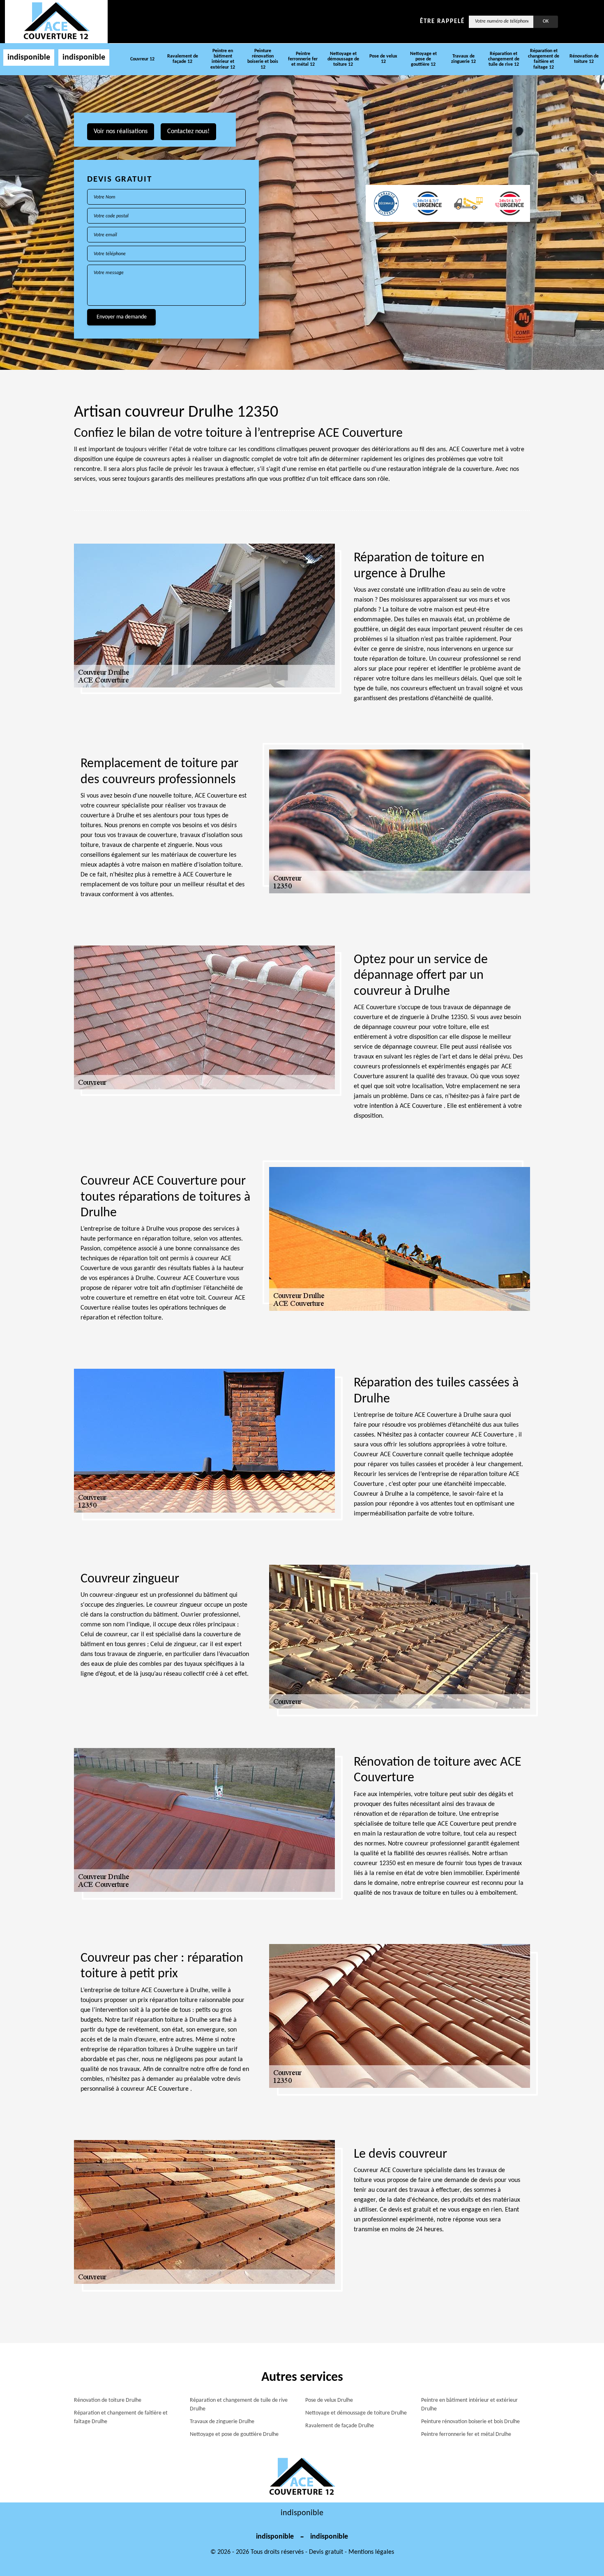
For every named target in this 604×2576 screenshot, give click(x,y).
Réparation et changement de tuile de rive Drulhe (239, 2405)
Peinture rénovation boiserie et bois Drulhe (470, 2422)
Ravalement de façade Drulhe (340, 2426)
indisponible (29, 58)
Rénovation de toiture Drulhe (108, 2400)
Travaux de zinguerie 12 (463, 59)
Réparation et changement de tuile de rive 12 (504, 59)
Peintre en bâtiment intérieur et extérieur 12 (223, 59)
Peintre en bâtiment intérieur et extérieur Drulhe (469, 2405)
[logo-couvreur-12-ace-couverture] (56, 21)
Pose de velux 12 (383, 59)
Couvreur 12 (142, 59)
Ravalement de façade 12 (183, 59)
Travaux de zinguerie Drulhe (222, 2422)
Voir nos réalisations (121, 131)
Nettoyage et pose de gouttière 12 (423, 59)
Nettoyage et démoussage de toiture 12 (343, 59)
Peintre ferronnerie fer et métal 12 (303, 59)
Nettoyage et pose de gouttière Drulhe (234, 2434)
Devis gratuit (326, 2552)
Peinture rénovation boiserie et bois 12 (263, 59)
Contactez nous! (188, 131)
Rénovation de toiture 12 (584, 59)
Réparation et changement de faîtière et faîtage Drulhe (121, 2417)
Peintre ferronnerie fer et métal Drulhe (466, 2434)
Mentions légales (371, 2552)
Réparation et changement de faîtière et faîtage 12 (544, 59)
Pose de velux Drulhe (329, 2400)
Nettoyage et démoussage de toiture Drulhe (356, 2413)
